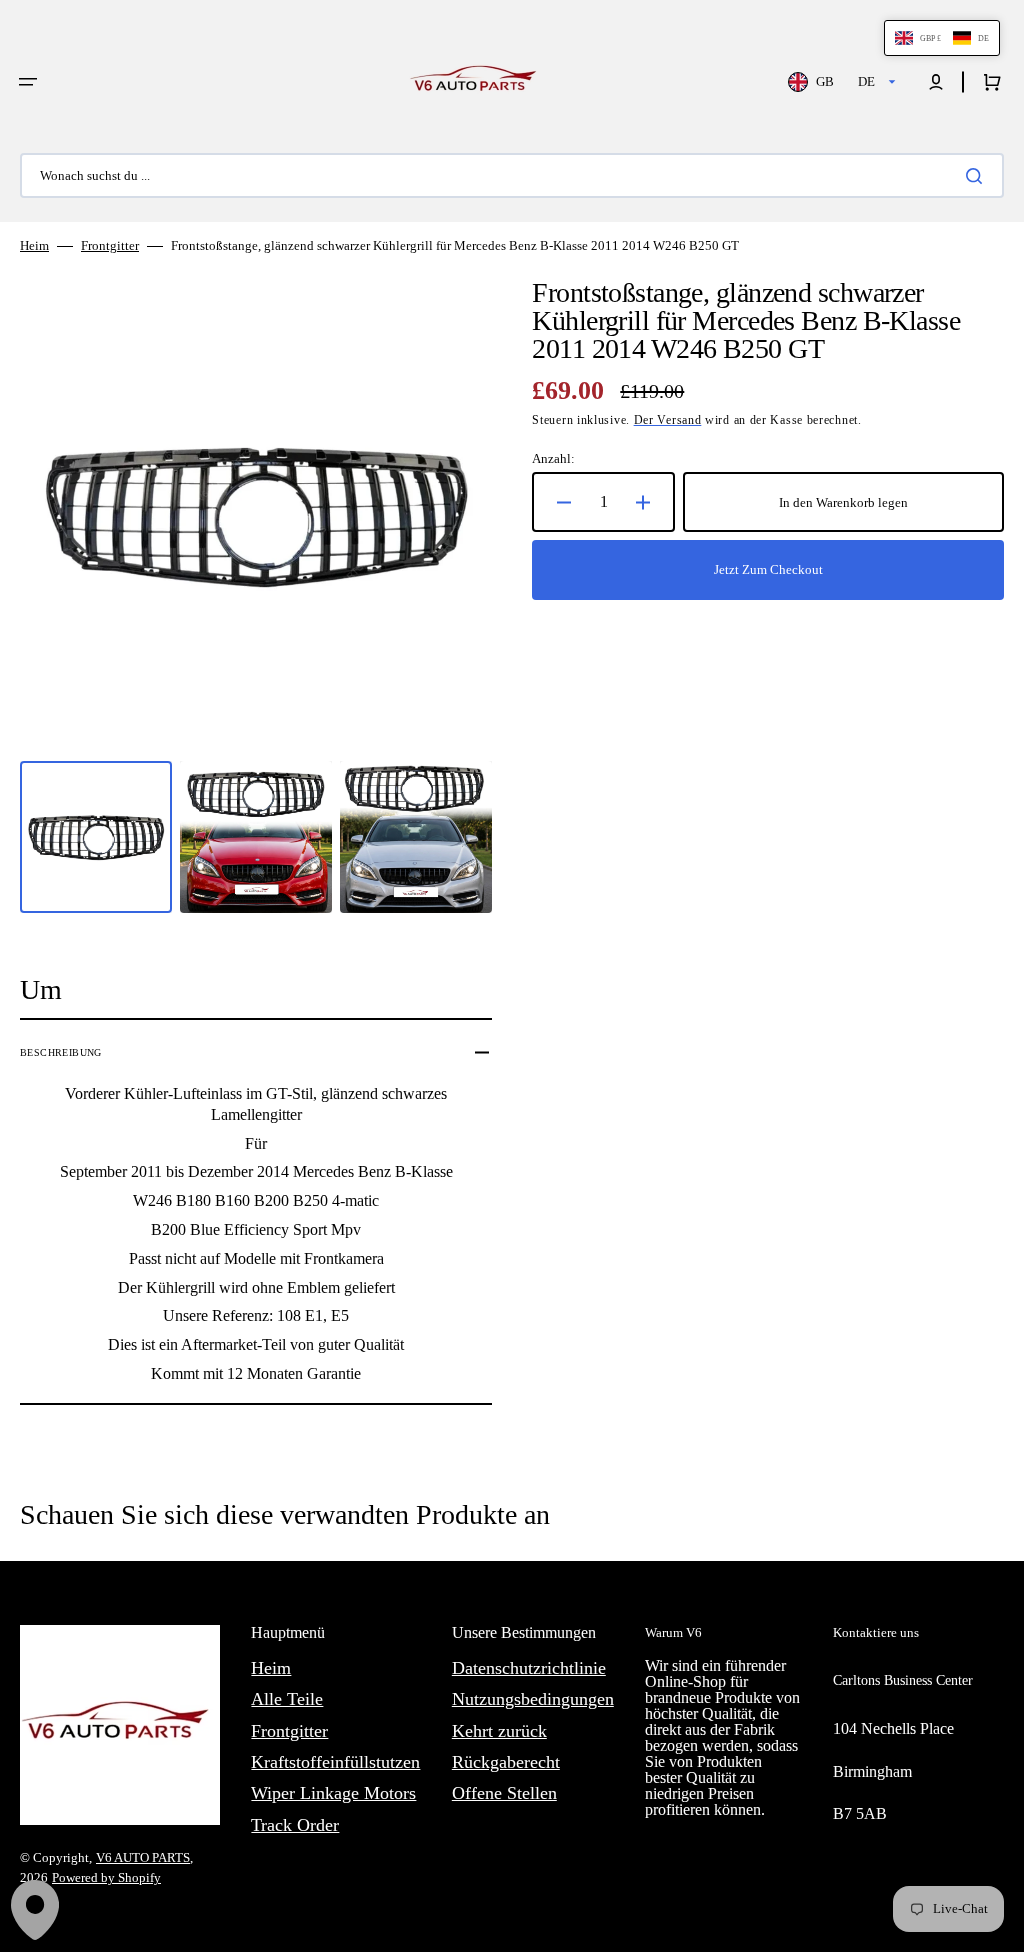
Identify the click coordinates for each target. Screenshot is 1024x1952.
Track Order (295, 1825)
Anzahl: (553, 458)
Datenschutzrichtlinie (529, 1668)
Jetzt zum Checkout (768, 569)
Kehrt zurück (499, 1731)
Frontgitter (110, 245)
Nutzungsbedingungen (533, 1699)
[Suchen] (978, 176)
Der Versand (668, 420)
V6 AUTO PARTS (143, 1857)
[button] (28, 82)
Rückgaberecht (506, 1762)
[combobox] (512, 175)
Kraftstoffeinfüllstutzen (335, 1762)
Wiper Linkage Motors (333, 1793)
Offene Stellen (504, 1793)
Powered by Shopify (106, 1877)
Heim (34, 245)
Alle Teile (287, 1699)
